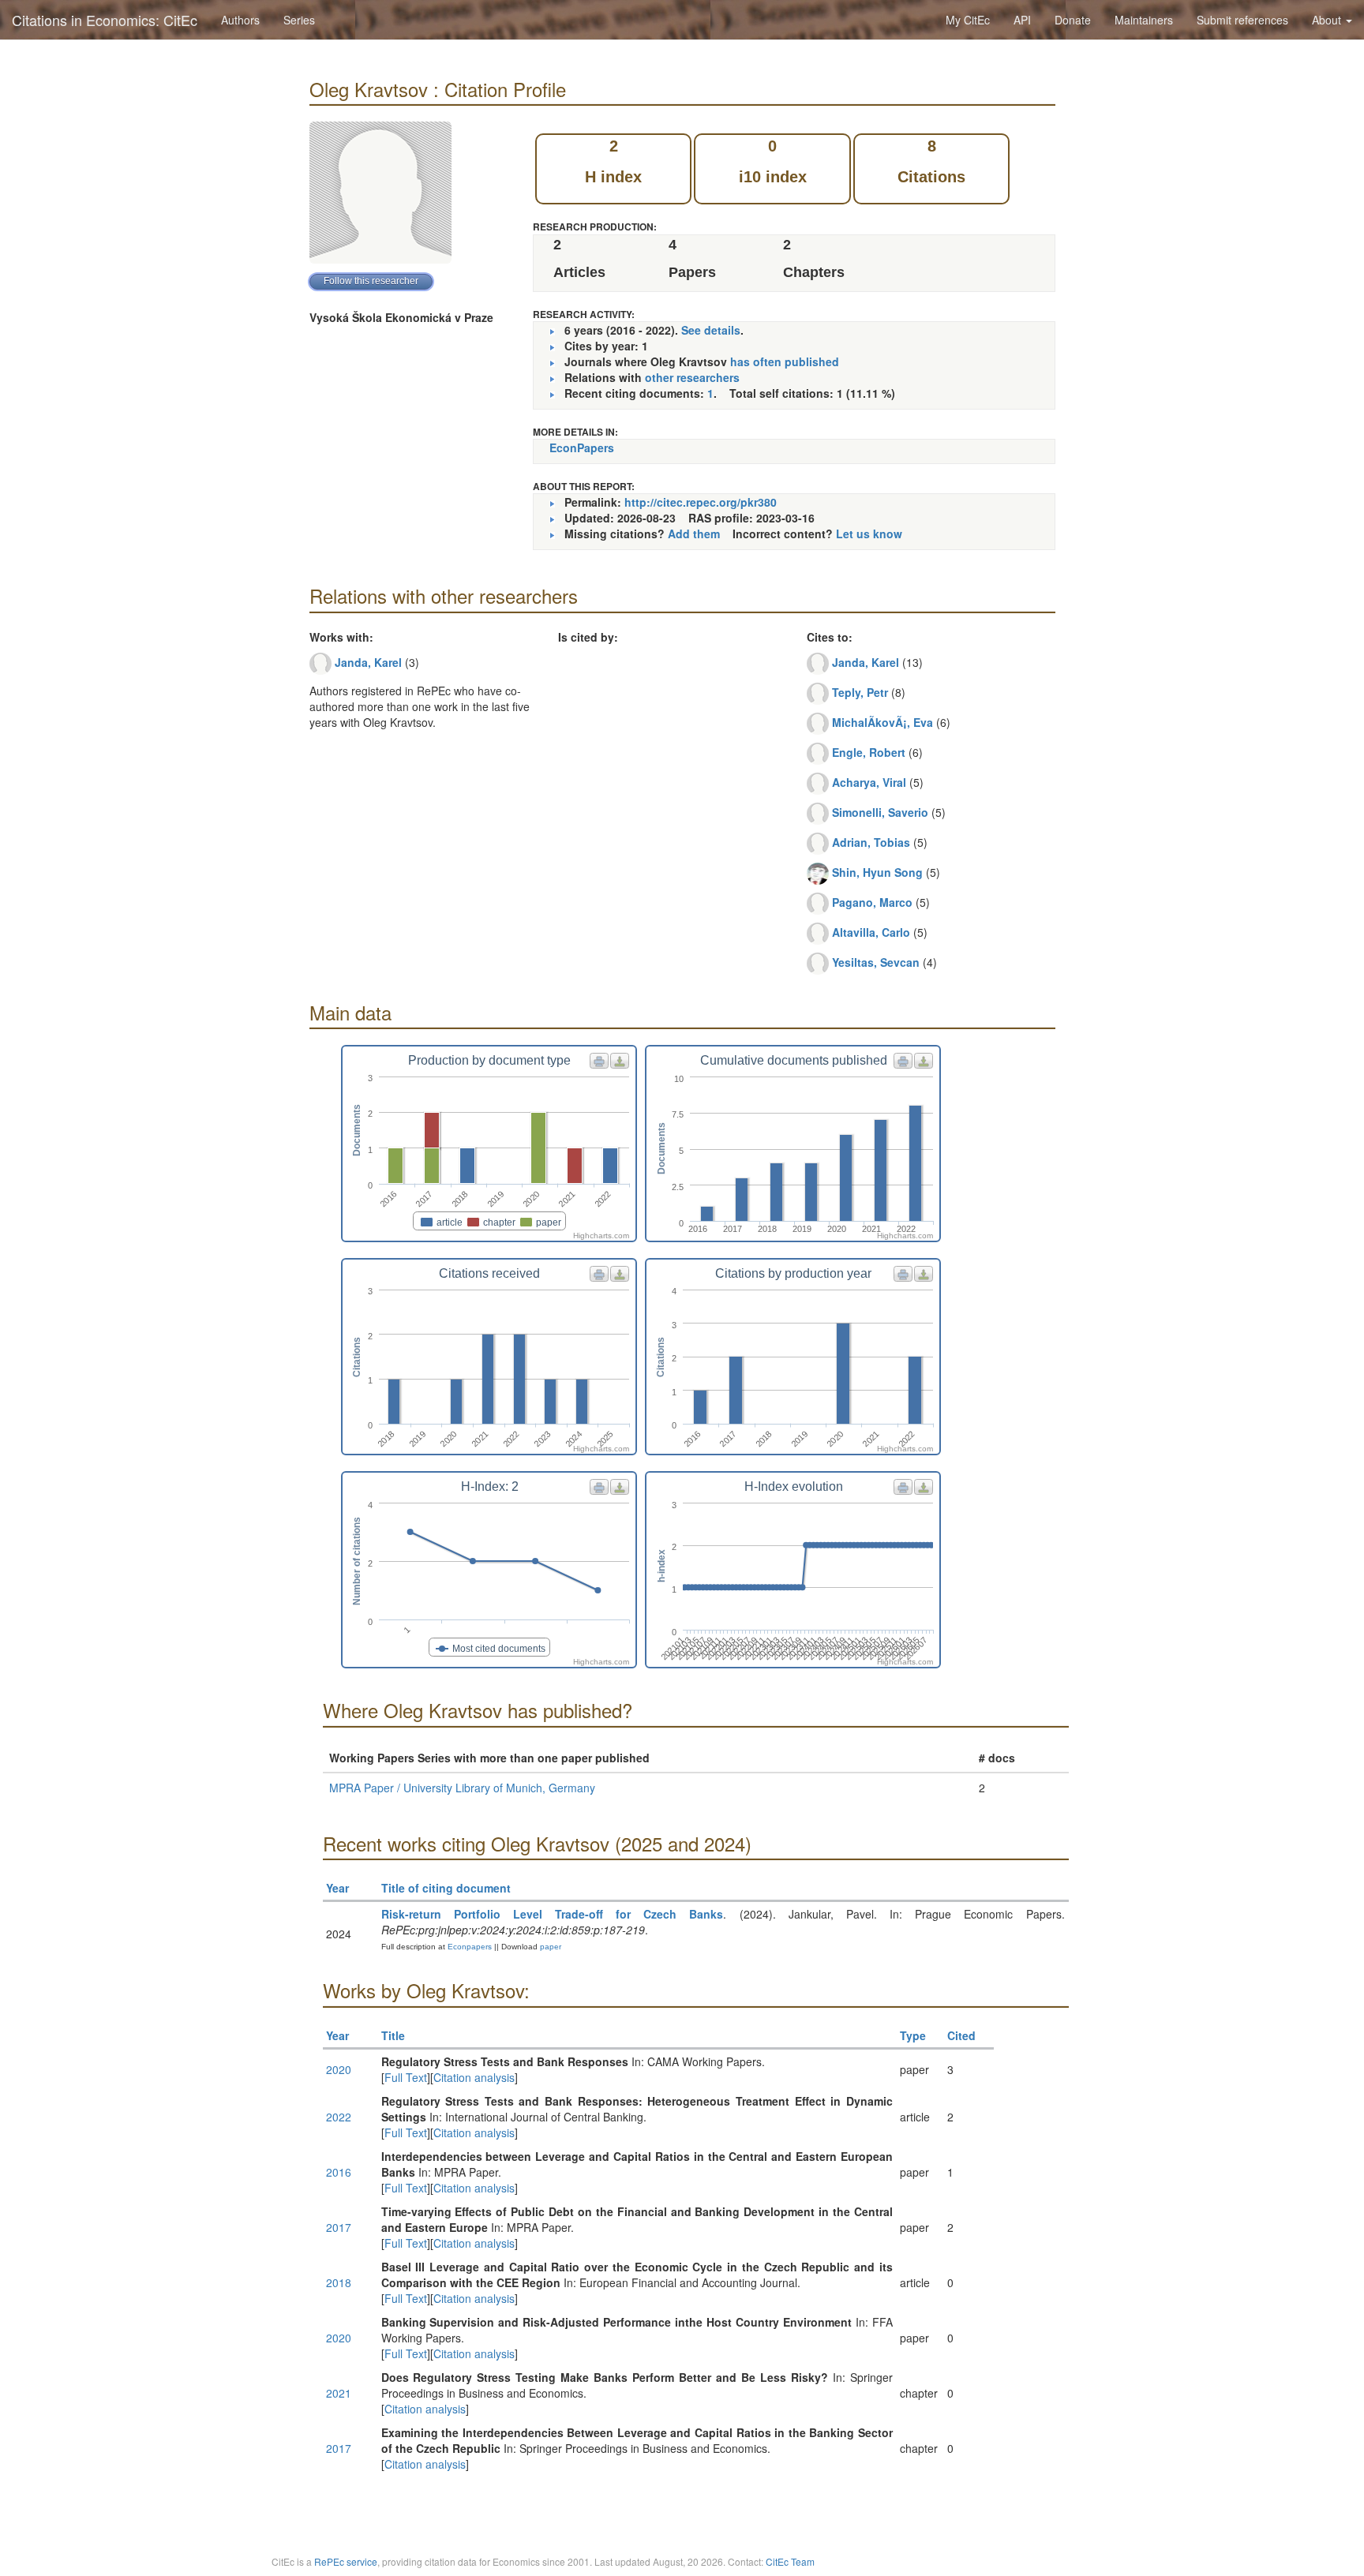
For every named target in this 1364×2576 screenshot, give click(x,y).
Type (913, 2035)
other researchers (692, 377)
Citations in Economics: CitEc (105, 20)
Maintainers (1144, 20)
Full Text (406, 2077)
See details (711, 330)
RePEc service (346, 2561)
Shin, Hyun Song (877, 872)
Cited (961, 2035)
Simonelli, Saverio (880, 812)
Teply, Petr (860, 692)
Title (393, 2035)
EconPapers (582, 447)
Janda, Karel (368, 662)
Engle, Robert (869, 752)
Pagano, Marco (872, 902)
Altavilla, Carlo (871, 932)
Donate (1073, 20)
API (1022, 20)
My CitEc (968, 20)
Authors (240, 20)
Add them (694, 534)
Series (299, 20)
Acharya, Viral (869, 782)
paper (551, 1947)
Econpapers (468, 1947)
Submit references (1242, 20)
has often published (785, 361)
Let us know (869, 534)
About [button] (1328, 20)
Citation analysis (474, 2077)
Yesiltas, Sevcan (876, 962)
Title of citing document (446, 1888)
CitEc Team (790, 2561)
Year (337, 1888)
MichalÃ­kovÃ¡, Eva (882, 722)
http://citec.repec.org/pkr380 (701, 502)
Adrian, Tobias (871, 842)
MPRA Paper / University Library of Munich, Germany (462, 1788)
